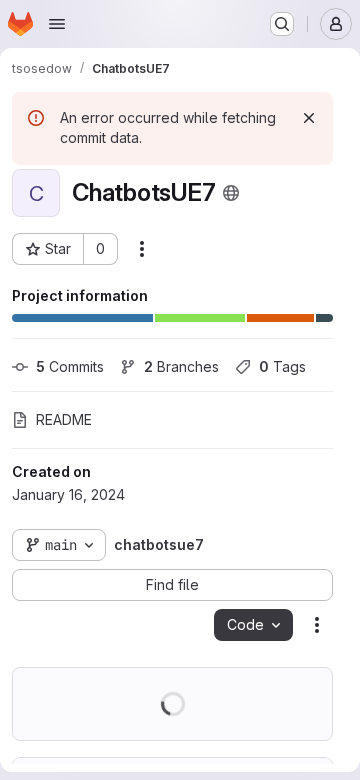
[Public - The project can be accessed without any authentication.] (231, 193)
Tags (282, 366)
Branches (181, 366)
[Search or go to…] (282, 24)
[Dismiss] (309, 118)
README (64, 419)
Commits (70, 366)
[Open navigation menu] (57, 24)
